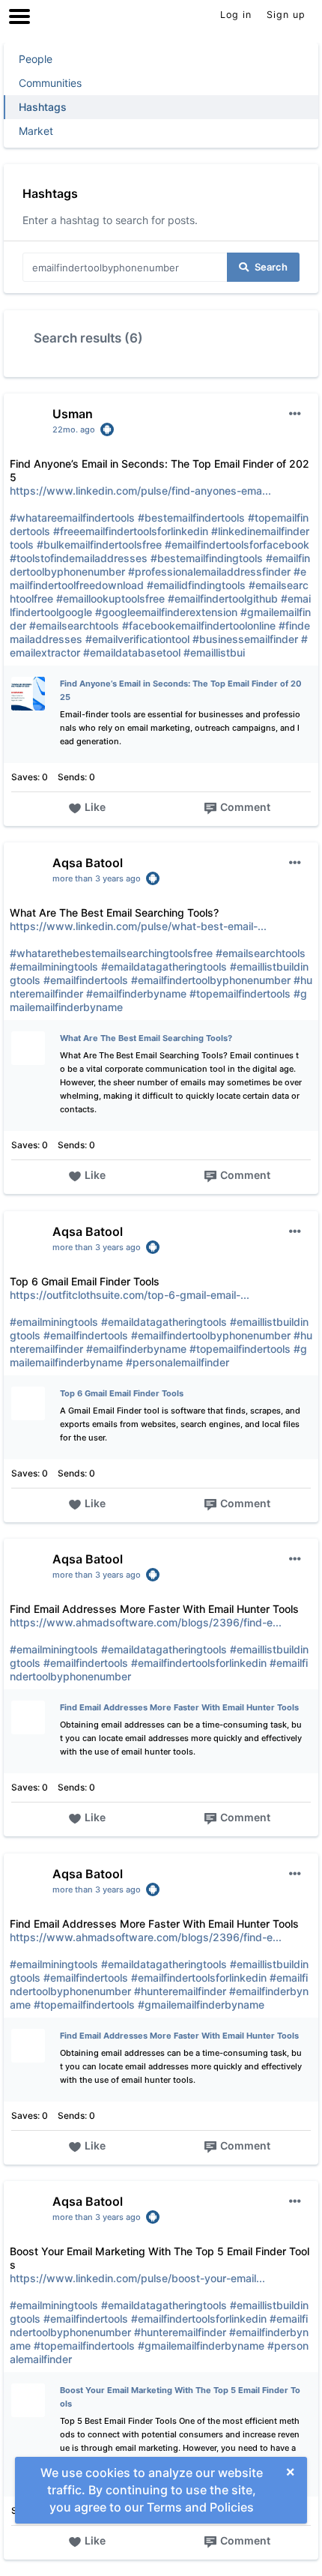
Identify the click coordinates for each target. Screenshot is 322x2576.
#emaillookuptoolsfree (110, 598)
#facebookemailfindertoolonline (199, 625)
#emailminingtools (54, 966)
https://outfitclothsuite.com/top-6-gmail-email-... (130, 1295)
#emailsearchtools (74, 625)
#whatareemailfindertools (72, 518)
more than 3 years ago (97, 878)
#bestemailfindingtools (207, 558)
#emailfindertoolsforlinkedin (199, 1663)
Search (271, 267)
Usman (73, 414)
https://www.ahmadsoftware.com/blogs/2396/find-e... (146, 1622)
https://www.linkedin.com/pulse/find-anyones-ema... (140, 491)
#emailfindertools (86, 980)
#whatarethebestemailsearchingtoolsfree (111, 953)
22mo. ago (74, 429)
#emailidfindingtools (196, 585)
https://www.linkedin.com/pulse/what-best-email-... (138, 926)
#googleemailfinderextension (166, 612)
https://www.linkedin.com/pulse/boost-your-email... (137, 2278)
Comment (245, 807)
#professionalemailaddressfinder (209, 571)
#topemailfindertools (240, 993)
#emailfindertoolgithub (223, 598)
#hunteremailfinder (180, 1991)
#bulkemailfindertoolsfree (99, 545)
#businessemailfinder (245, 639)
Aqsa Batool (88, 863)
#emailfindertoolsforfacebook (237, 545)
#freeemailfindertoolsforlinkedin (131, 531)
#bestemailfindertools (191, 518)
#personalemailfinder (177, 1362)
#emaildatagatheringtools (164, 966)
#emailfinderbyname (136, 993)
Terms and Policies (200, 2507)
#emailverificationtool (137, 639)
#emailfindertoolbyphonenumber (211, 980)
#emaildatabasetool (132, 652)
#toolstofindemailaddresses (79, 558)
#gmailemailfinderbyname (201, 2005)
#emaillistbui (214, 652)
